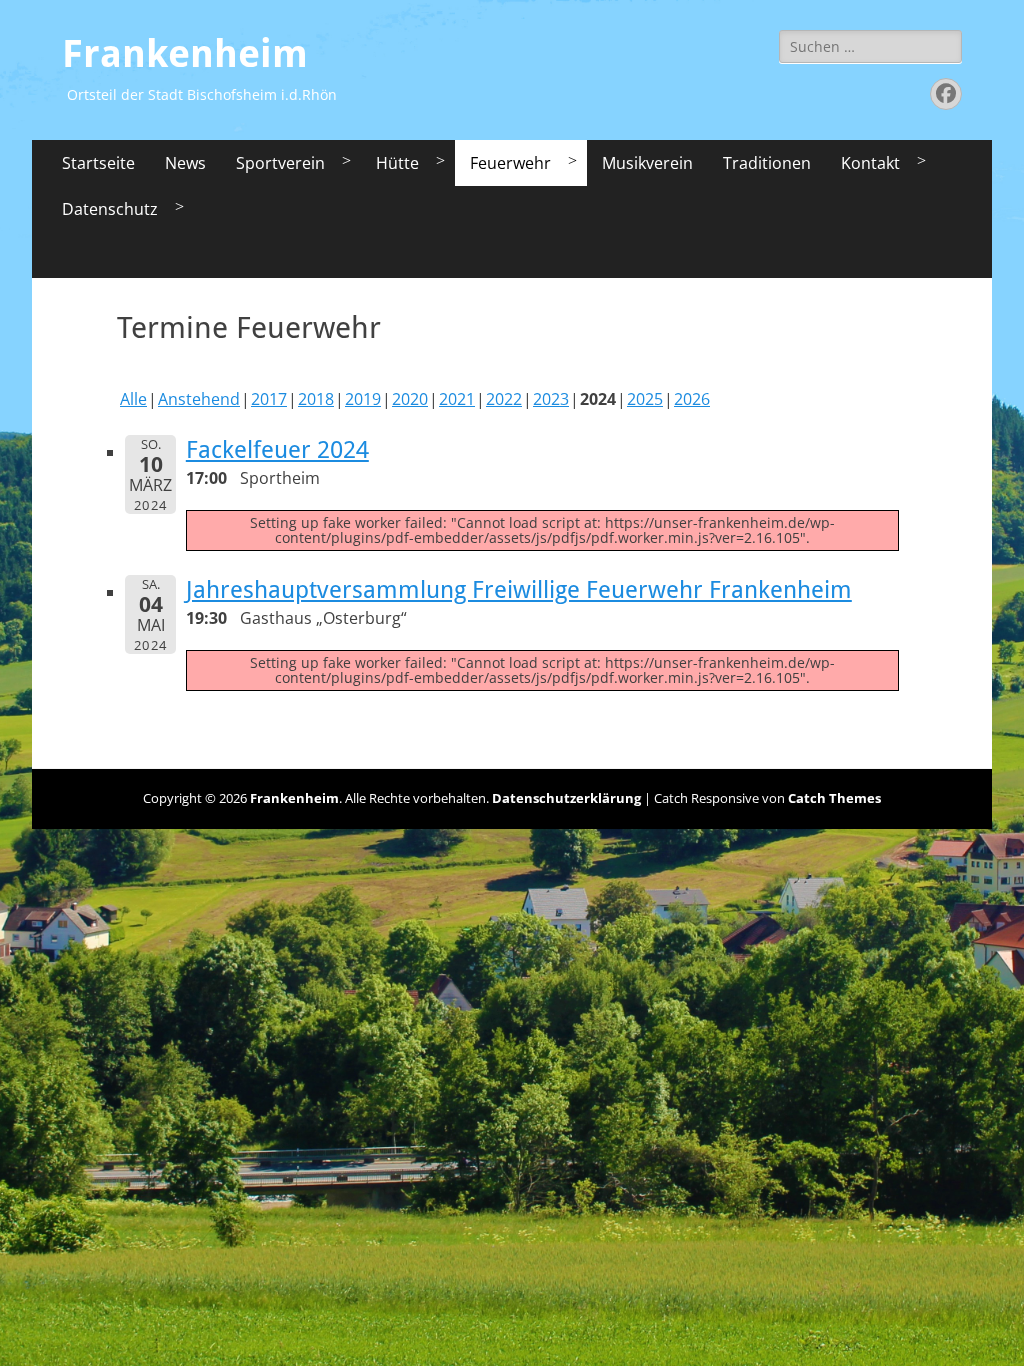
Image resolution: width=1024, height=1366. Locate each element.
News (185, 163)
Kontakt (870, 163)
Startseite (98, 163)
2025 (645, 399)
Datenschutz (110, 209)
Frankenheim (185, 54)
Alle (133, 399)
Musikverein (647, 163)
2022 (504, 399)
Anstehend (199, 399)
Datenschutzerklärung (566, 798)
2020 (410, 399)
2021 (457, 399)
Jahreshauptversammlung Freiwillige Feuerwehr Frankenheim (519, 590)
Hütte (397, 163)
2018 (316, 399)
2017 (269, 399)
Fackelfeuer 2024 (277, 450)
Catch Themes (834, 798)
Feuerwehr (510, 163)
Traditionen (767, 163)
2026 (692, 399)
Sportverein (280, 163)
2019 (363, 399)
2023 (551, 399)
